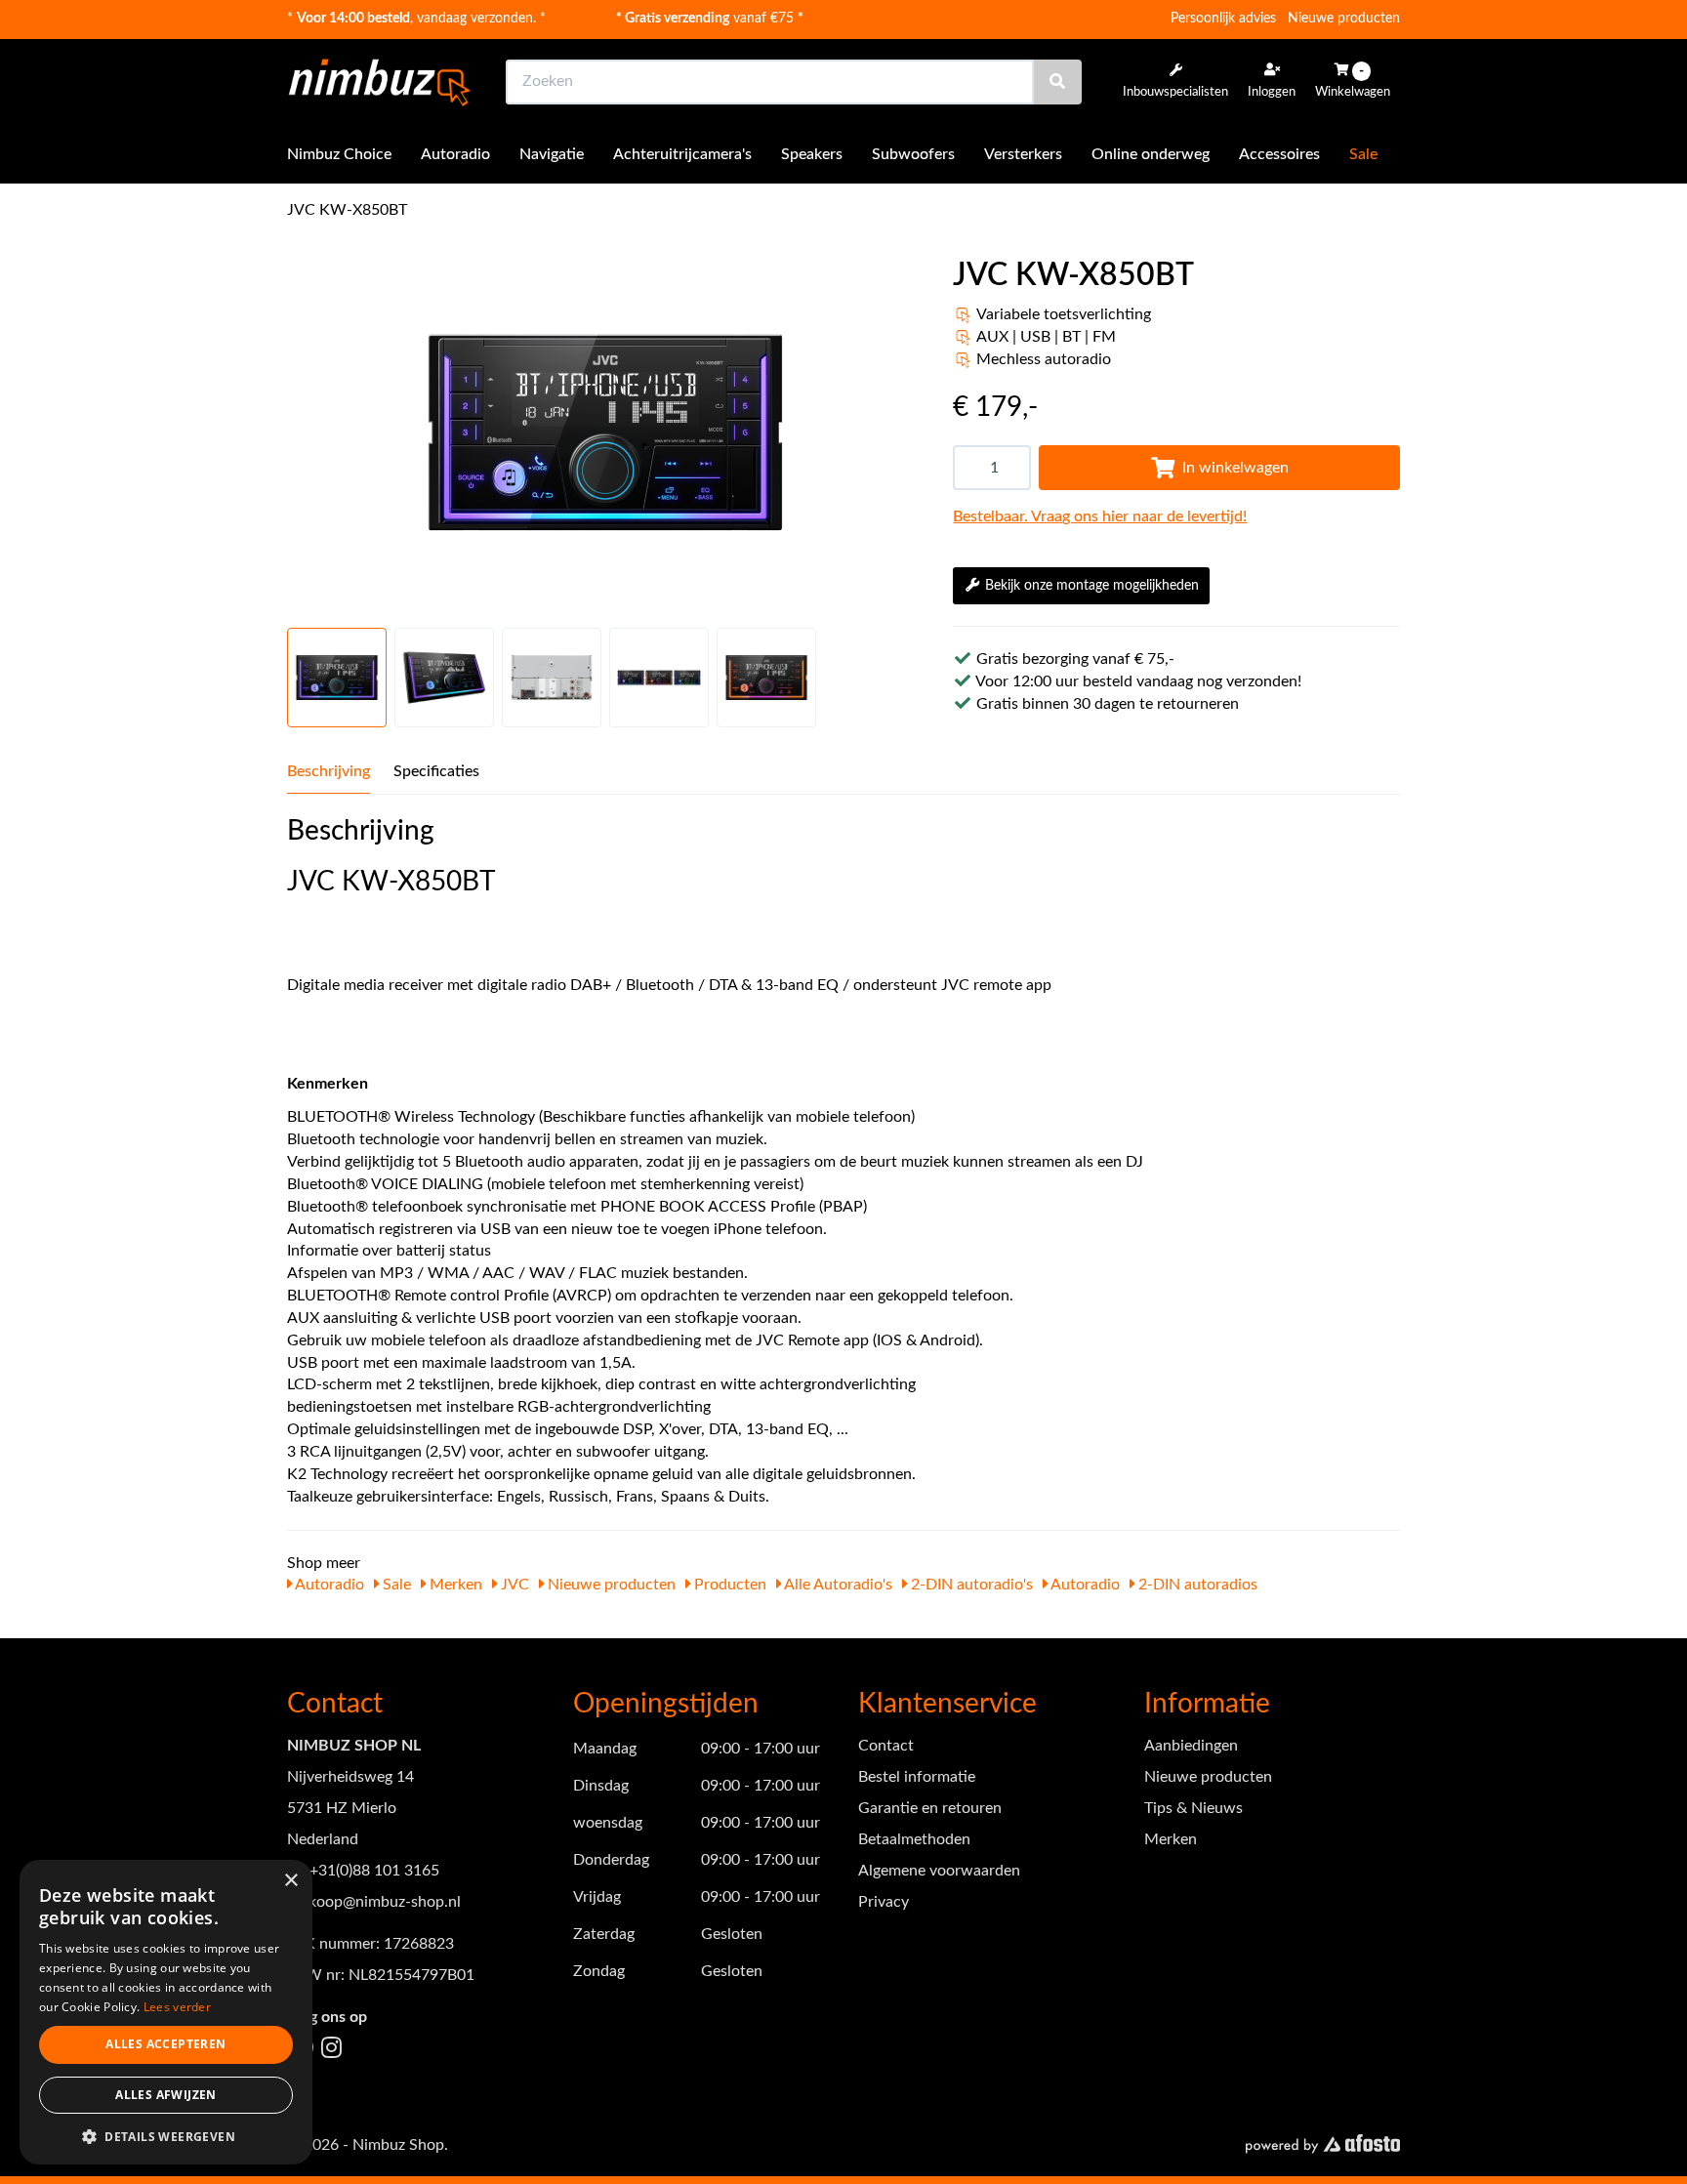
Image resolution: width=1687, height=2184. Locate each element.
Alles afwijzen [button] (166, 2095)
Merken (454, 1585)
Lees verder (177, 2007)
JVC (513, 1585)
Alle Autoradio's (837, 1585)
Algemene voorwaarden (939, 1871)
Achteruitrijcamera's (682, 154)
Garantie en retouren (930, 1808)
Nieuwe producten (1344, 19)
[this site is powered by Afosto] (1323, 2145)
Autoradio (455, 154)
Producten (728, 1585)
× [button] (290, 1881)
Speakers (812, 154)
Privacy (884, 1902)
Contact (886, 1746)
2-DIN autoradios (1196, 1585)
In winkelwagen (1235, 468)
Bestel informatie (917, 1777)
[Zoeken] (1057, 82)
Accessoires (1279, 154)
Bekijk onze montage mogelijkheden (1092, 586)
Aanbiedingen (1191, 1746)
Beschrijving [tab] (329, 771)
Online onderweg (1151, 154)
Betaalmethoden (914, 1839)
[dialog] (166, 2013)
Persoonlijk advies (1223, 19)
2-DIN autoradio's (970, 1585)
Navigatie (552, 154)
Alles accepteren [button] (165, 2044)
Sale (1363, 154)
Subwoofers (913, 154)
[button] (166, 2136)
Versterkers (1023, 154)
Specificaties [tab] (436, 771)
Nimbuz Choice (339, 154)
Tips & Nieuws (1193, 1808)
